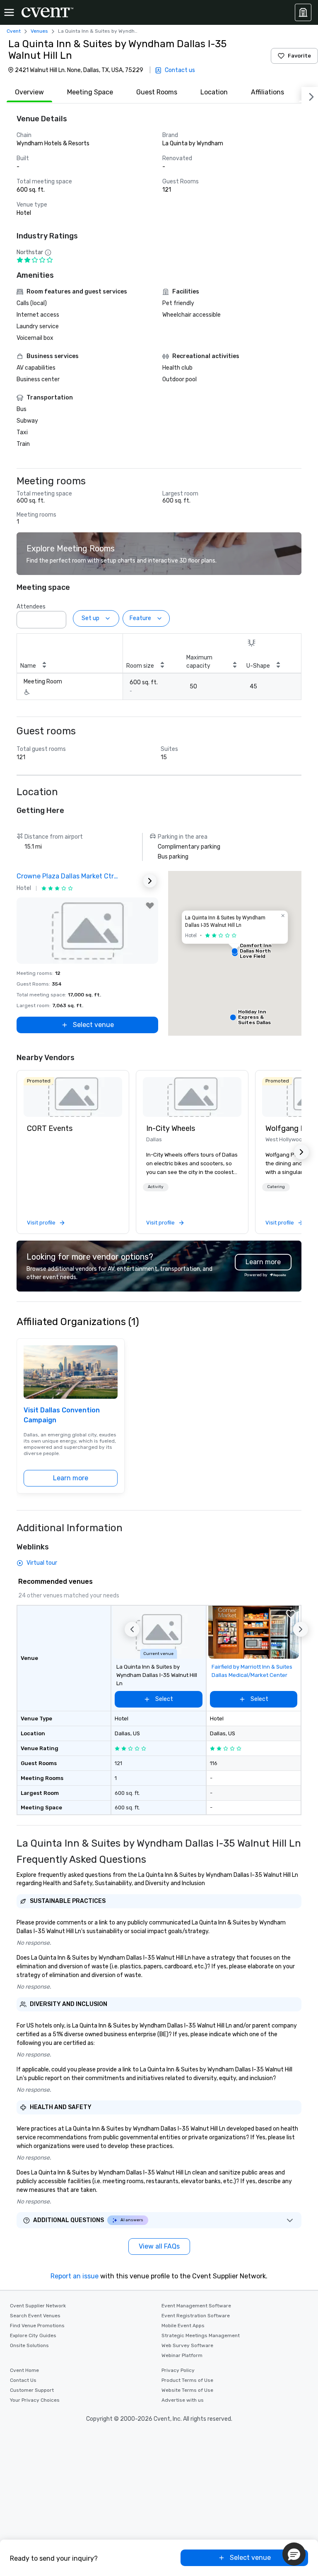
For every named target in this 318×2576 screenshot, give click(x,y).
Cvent (14, 31)
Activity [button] (156, 1187)
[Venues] (303, 12)
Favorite (299, 56)
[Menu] (9, 12)
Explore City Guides (33, 2335)
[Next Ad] (150, 881)
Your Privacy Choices (35, 2400)
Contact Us (23, 2380)
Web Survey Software (187, 2345)
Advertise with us (183, 2400)
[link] (73, 1097)
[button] (58, 617)
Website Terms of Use (187, 2390)
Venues (39, 31)
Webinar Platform (182, 2355)
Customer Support (32, 2390)
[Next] (310, 95)
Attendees (31, 607)
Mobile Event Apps (183, 2326)
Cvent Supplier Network (38, 2306)
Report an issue (75, 2276)
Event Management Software (196, 2306)
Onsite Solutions (29, 2345)
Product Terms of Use (187, 2380)
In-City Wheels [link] (171, 1128)
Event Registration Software (196, 2316)
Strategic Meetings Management (201, 2335)
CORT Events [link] (50, 1128)
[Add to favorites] (150, 906)
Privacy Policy (178, 2370)
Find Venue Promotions (37, 2326)
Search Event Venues (35, 2316)
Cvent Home (24, 2370)
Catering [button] (276, 1187)
